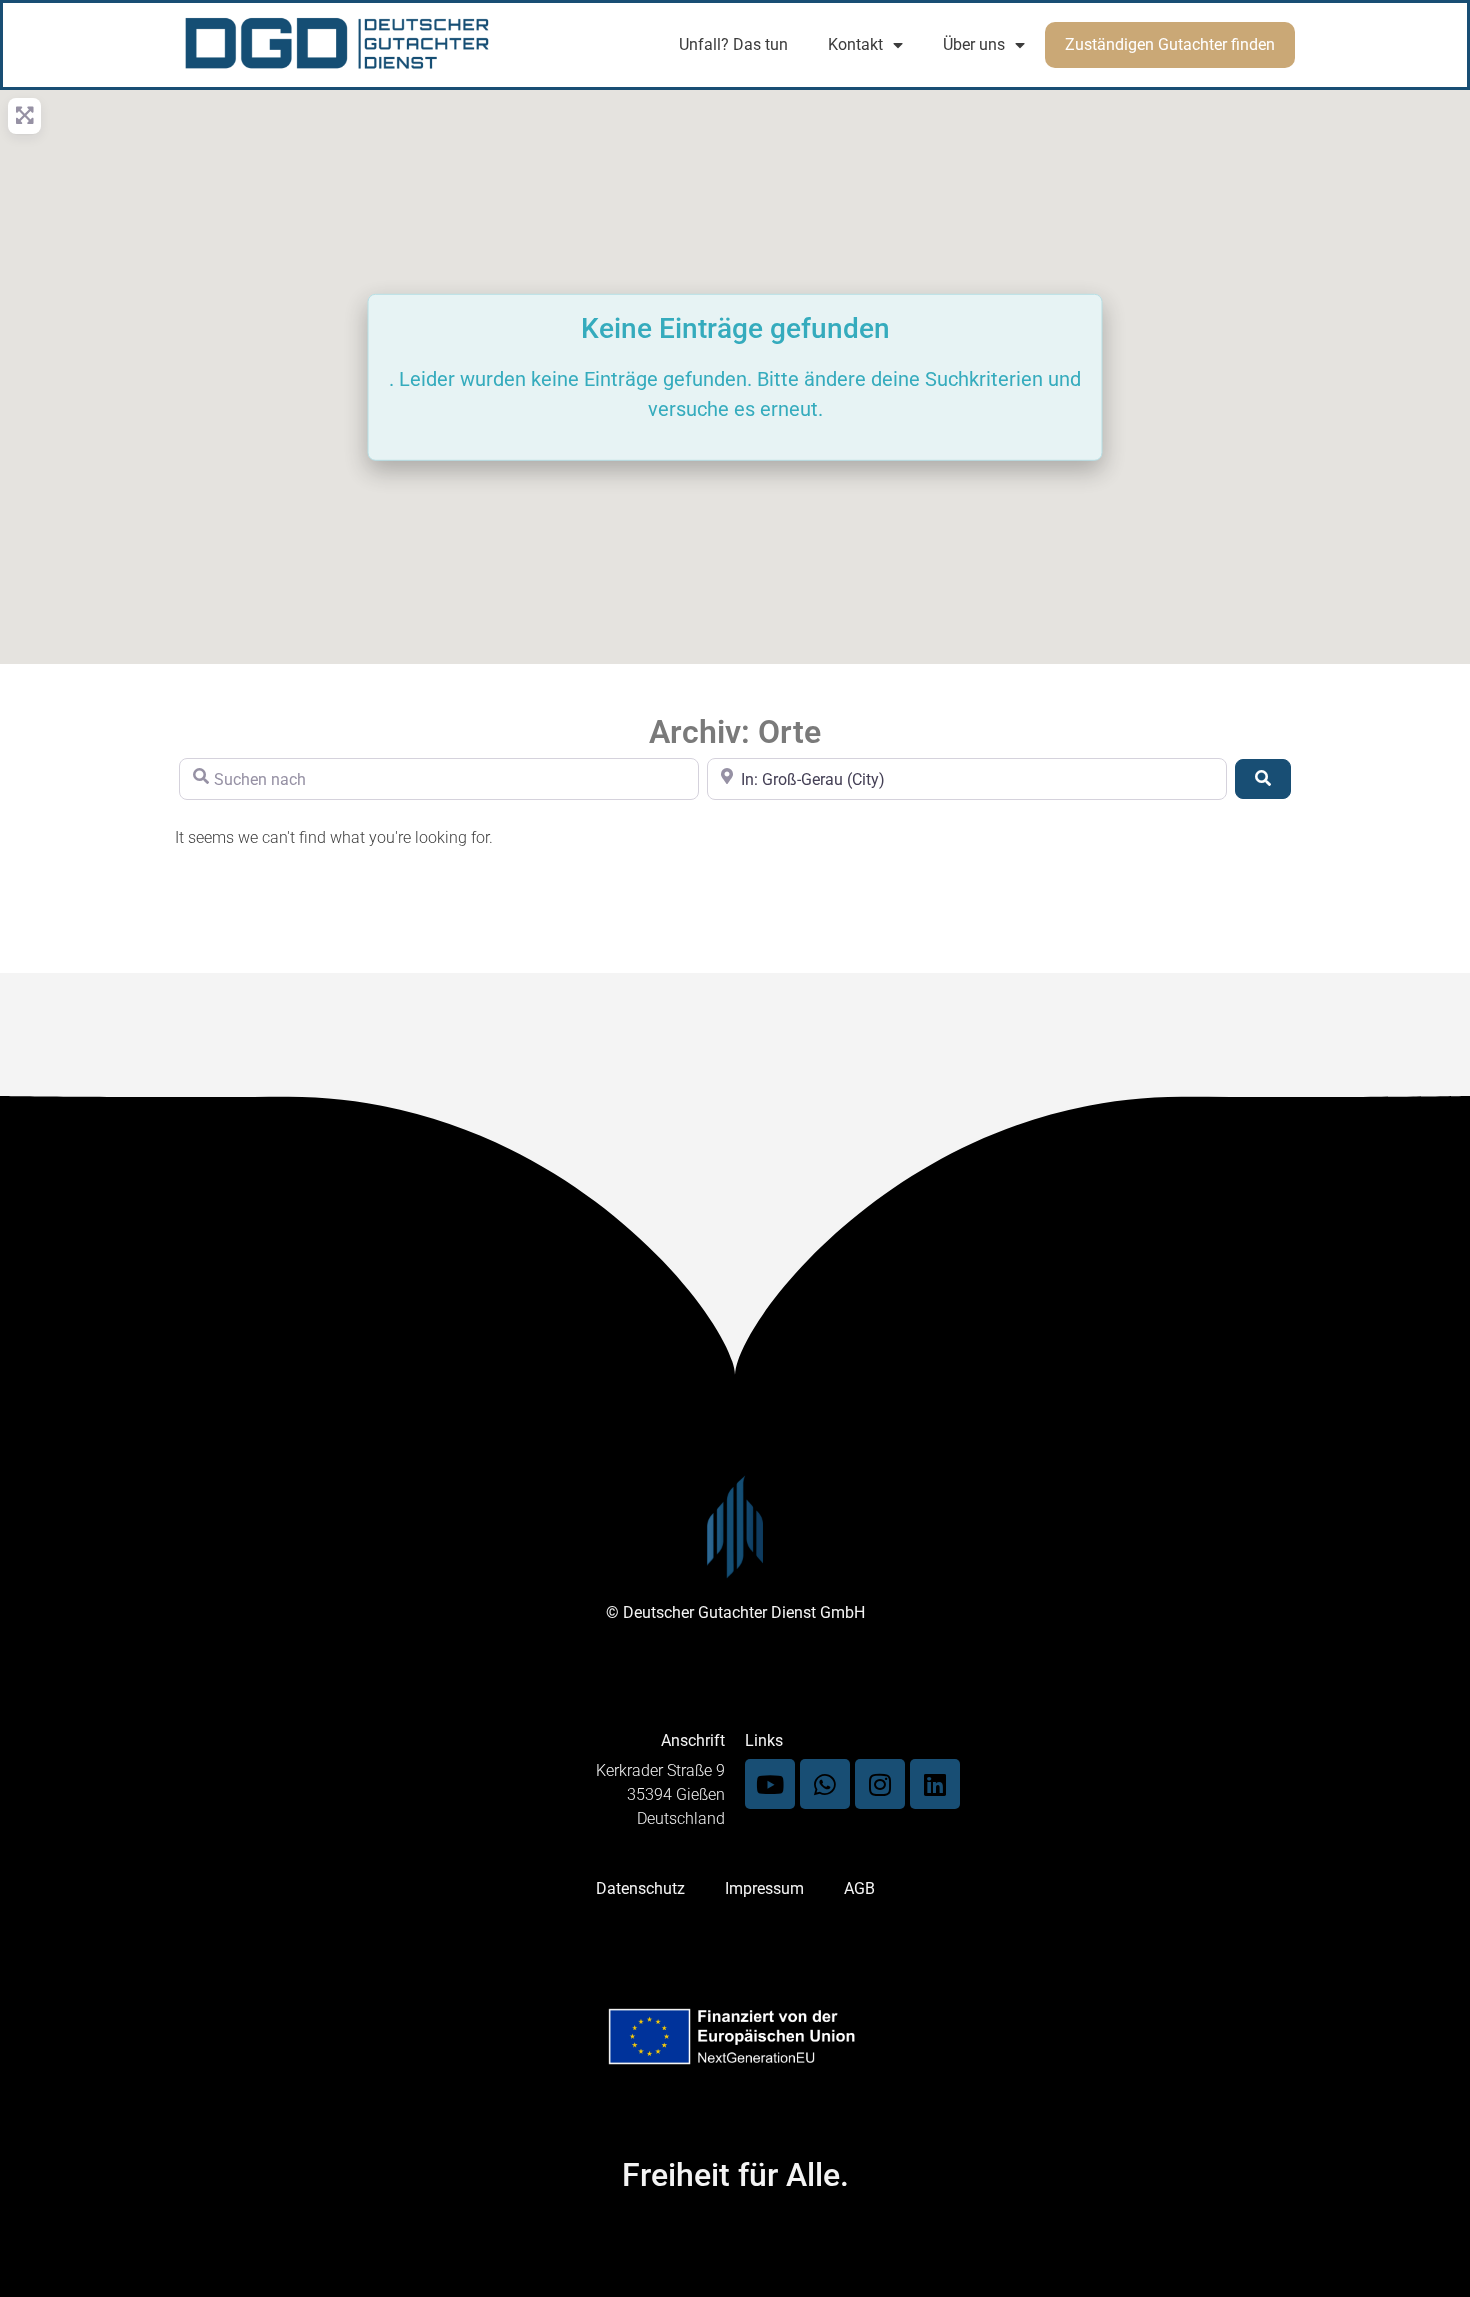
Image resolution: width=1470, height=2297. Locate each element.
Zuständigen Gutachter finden (1170, 44)
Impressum (764, 1888)
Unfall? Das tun (733, 44)
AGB (859, 1888)
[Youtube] (770, 1784)
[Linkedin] (935, 1784)
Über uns (974, 44)
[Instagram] (880, 1784)
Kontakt (855, 44)
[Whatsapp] (825, 1784)
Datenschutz (640, 1888)
